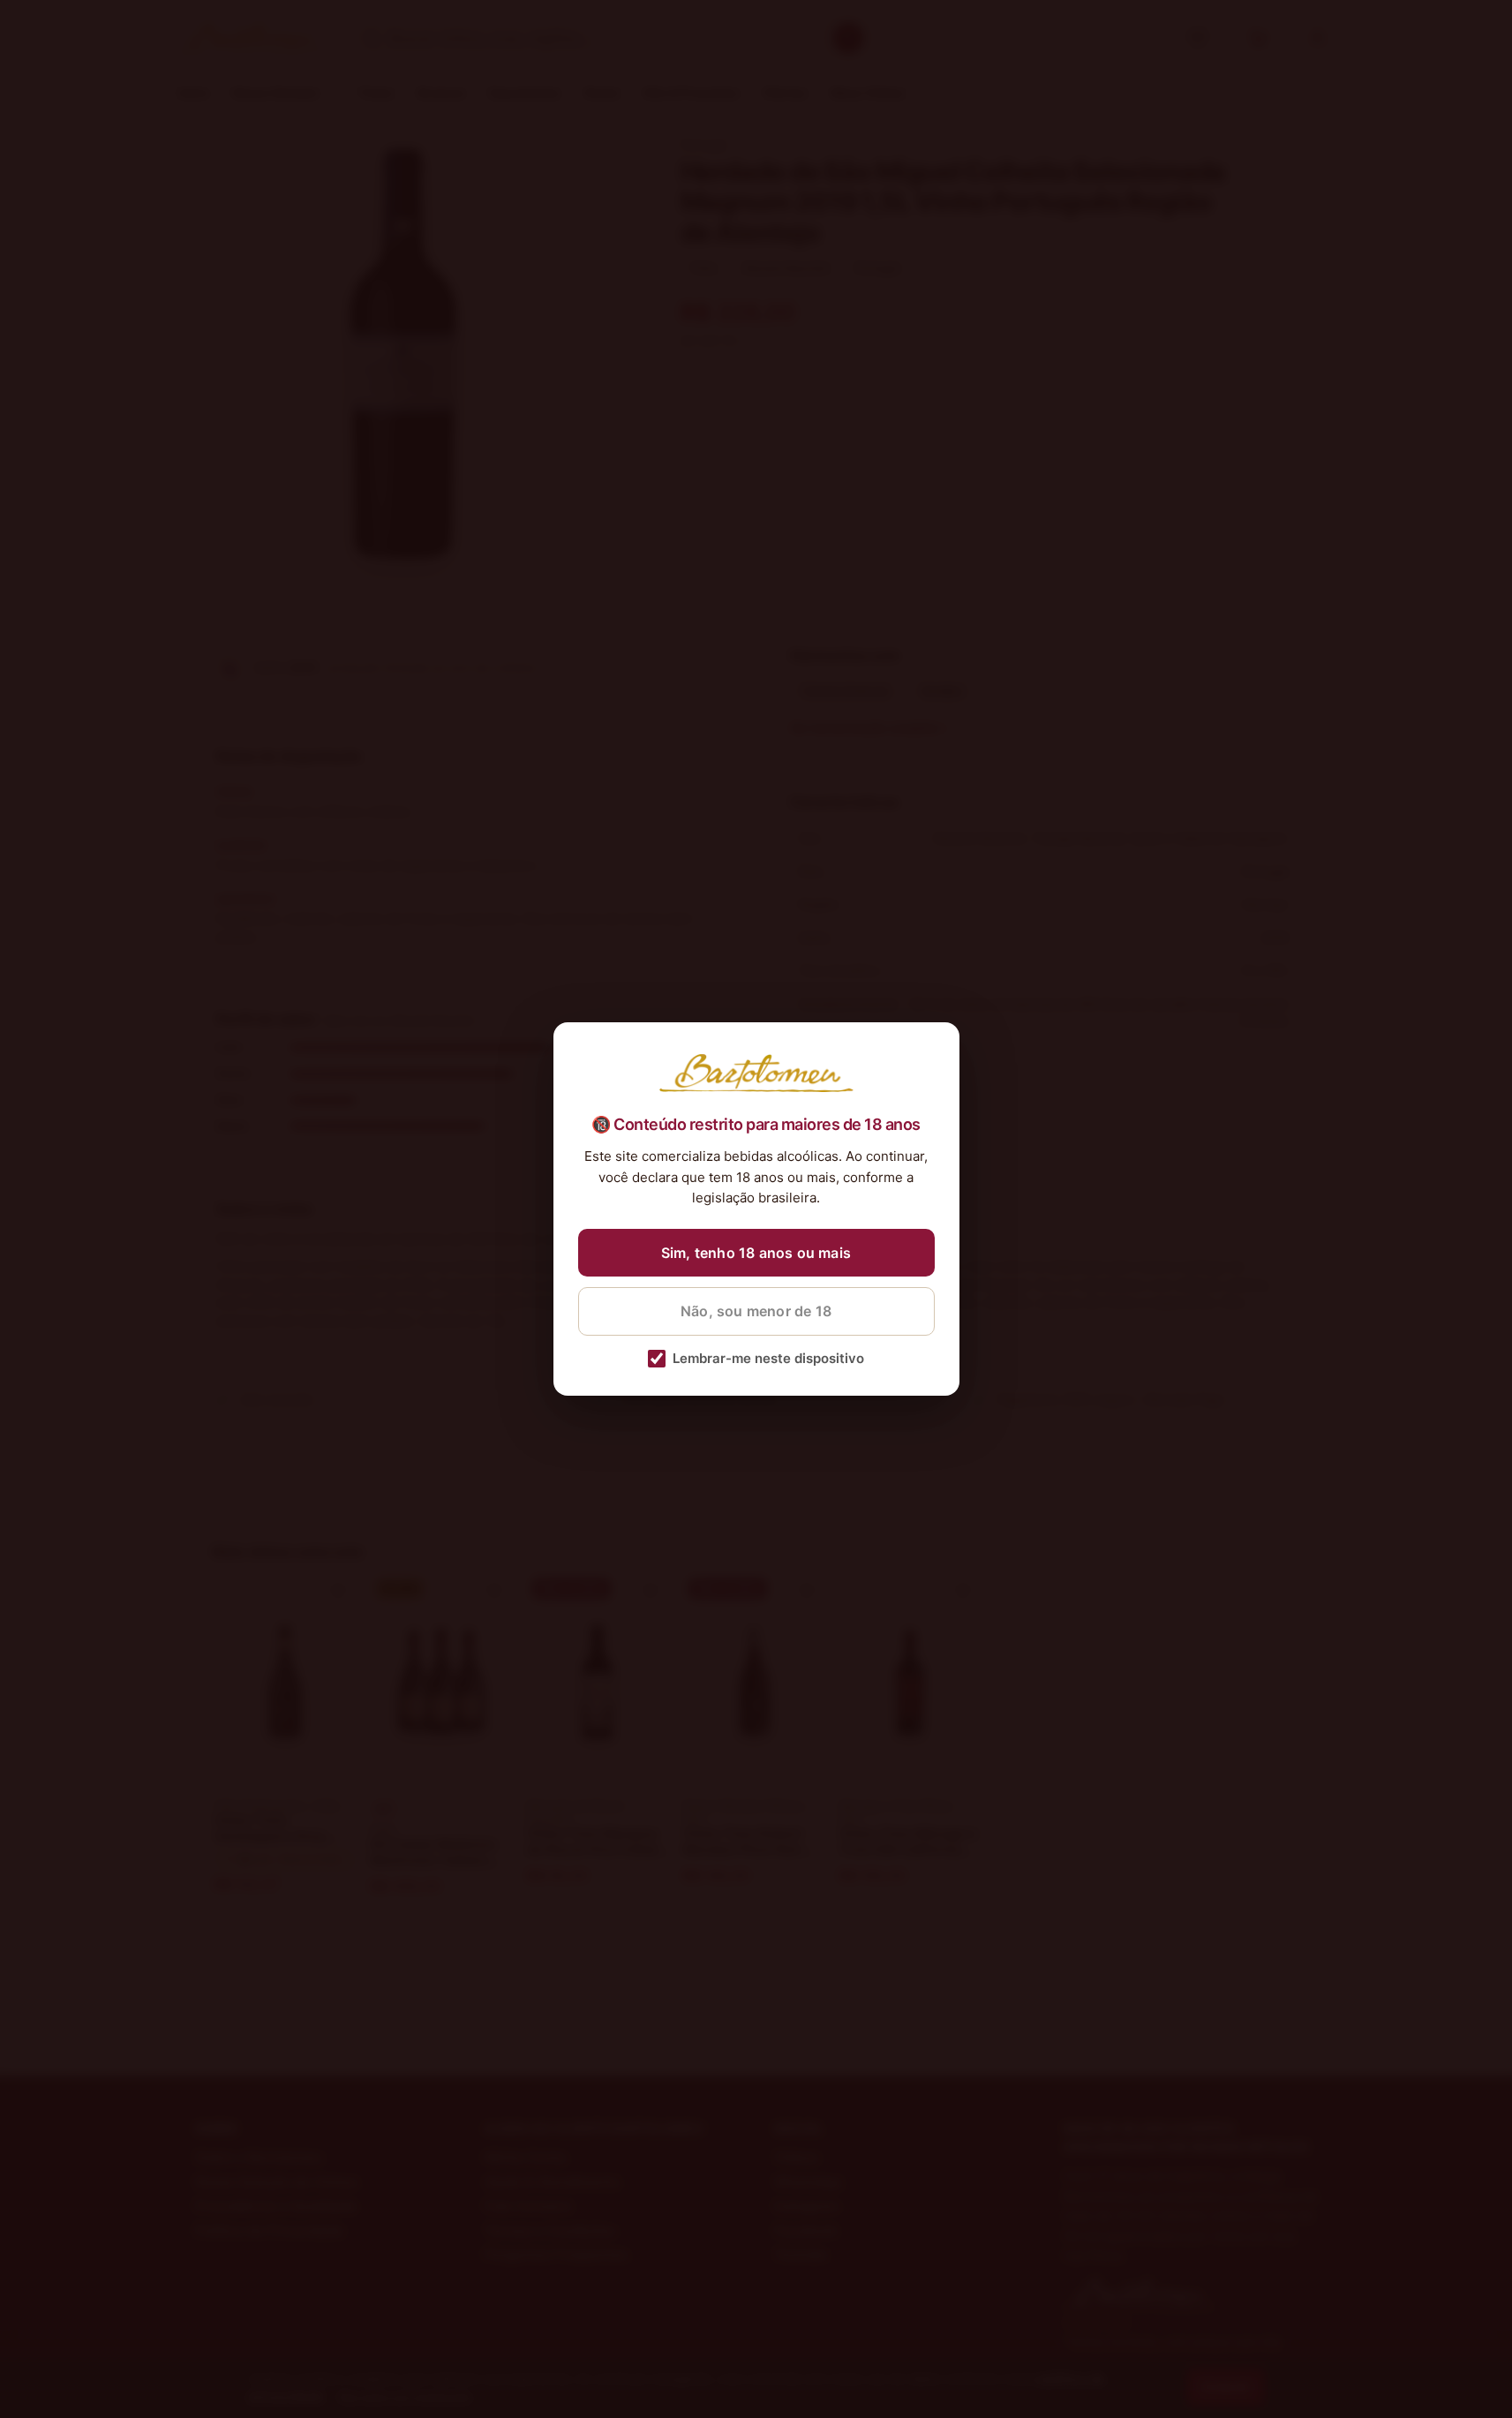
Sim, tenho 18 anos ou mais (756, 1253)
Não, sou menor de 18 (756, 1311)
